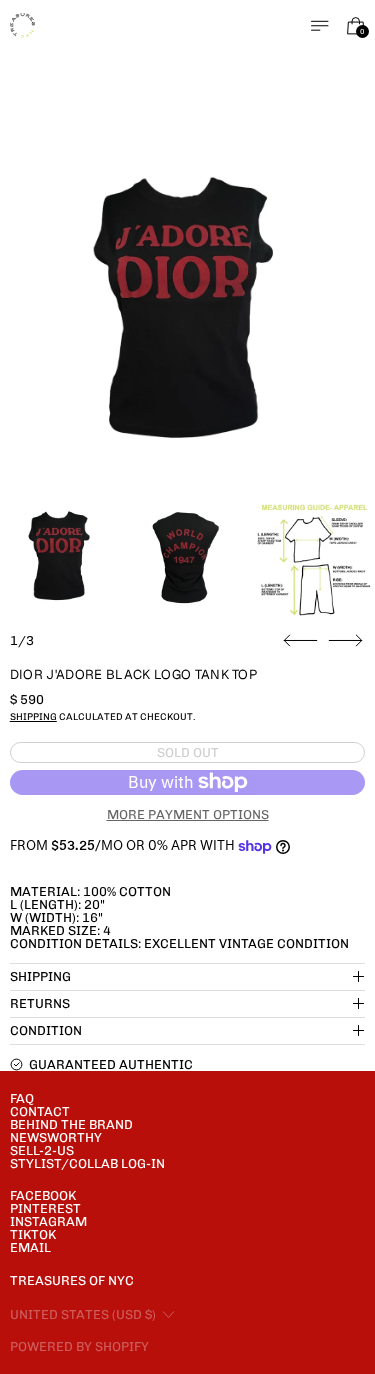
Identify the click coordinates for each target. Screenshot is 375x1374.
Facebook (43, 1195)
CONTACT (40, 1111)
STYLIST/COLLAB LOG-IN (87, 1163)
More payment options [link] (188, 814)
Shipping (33, 716)
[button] (188, 313)
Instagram (48, 1221)
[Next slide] (345, 641)
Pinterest (45, 1208)
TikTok (33, 1234)
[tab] (60, 557)
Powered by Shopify (79, 1346)
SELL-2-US (42, 1150)
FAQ (22, 1098)
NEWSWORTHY (56, 1137)
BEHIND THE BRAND (71, 1124)
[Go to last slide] (300, 641)
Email (30, 1247)
